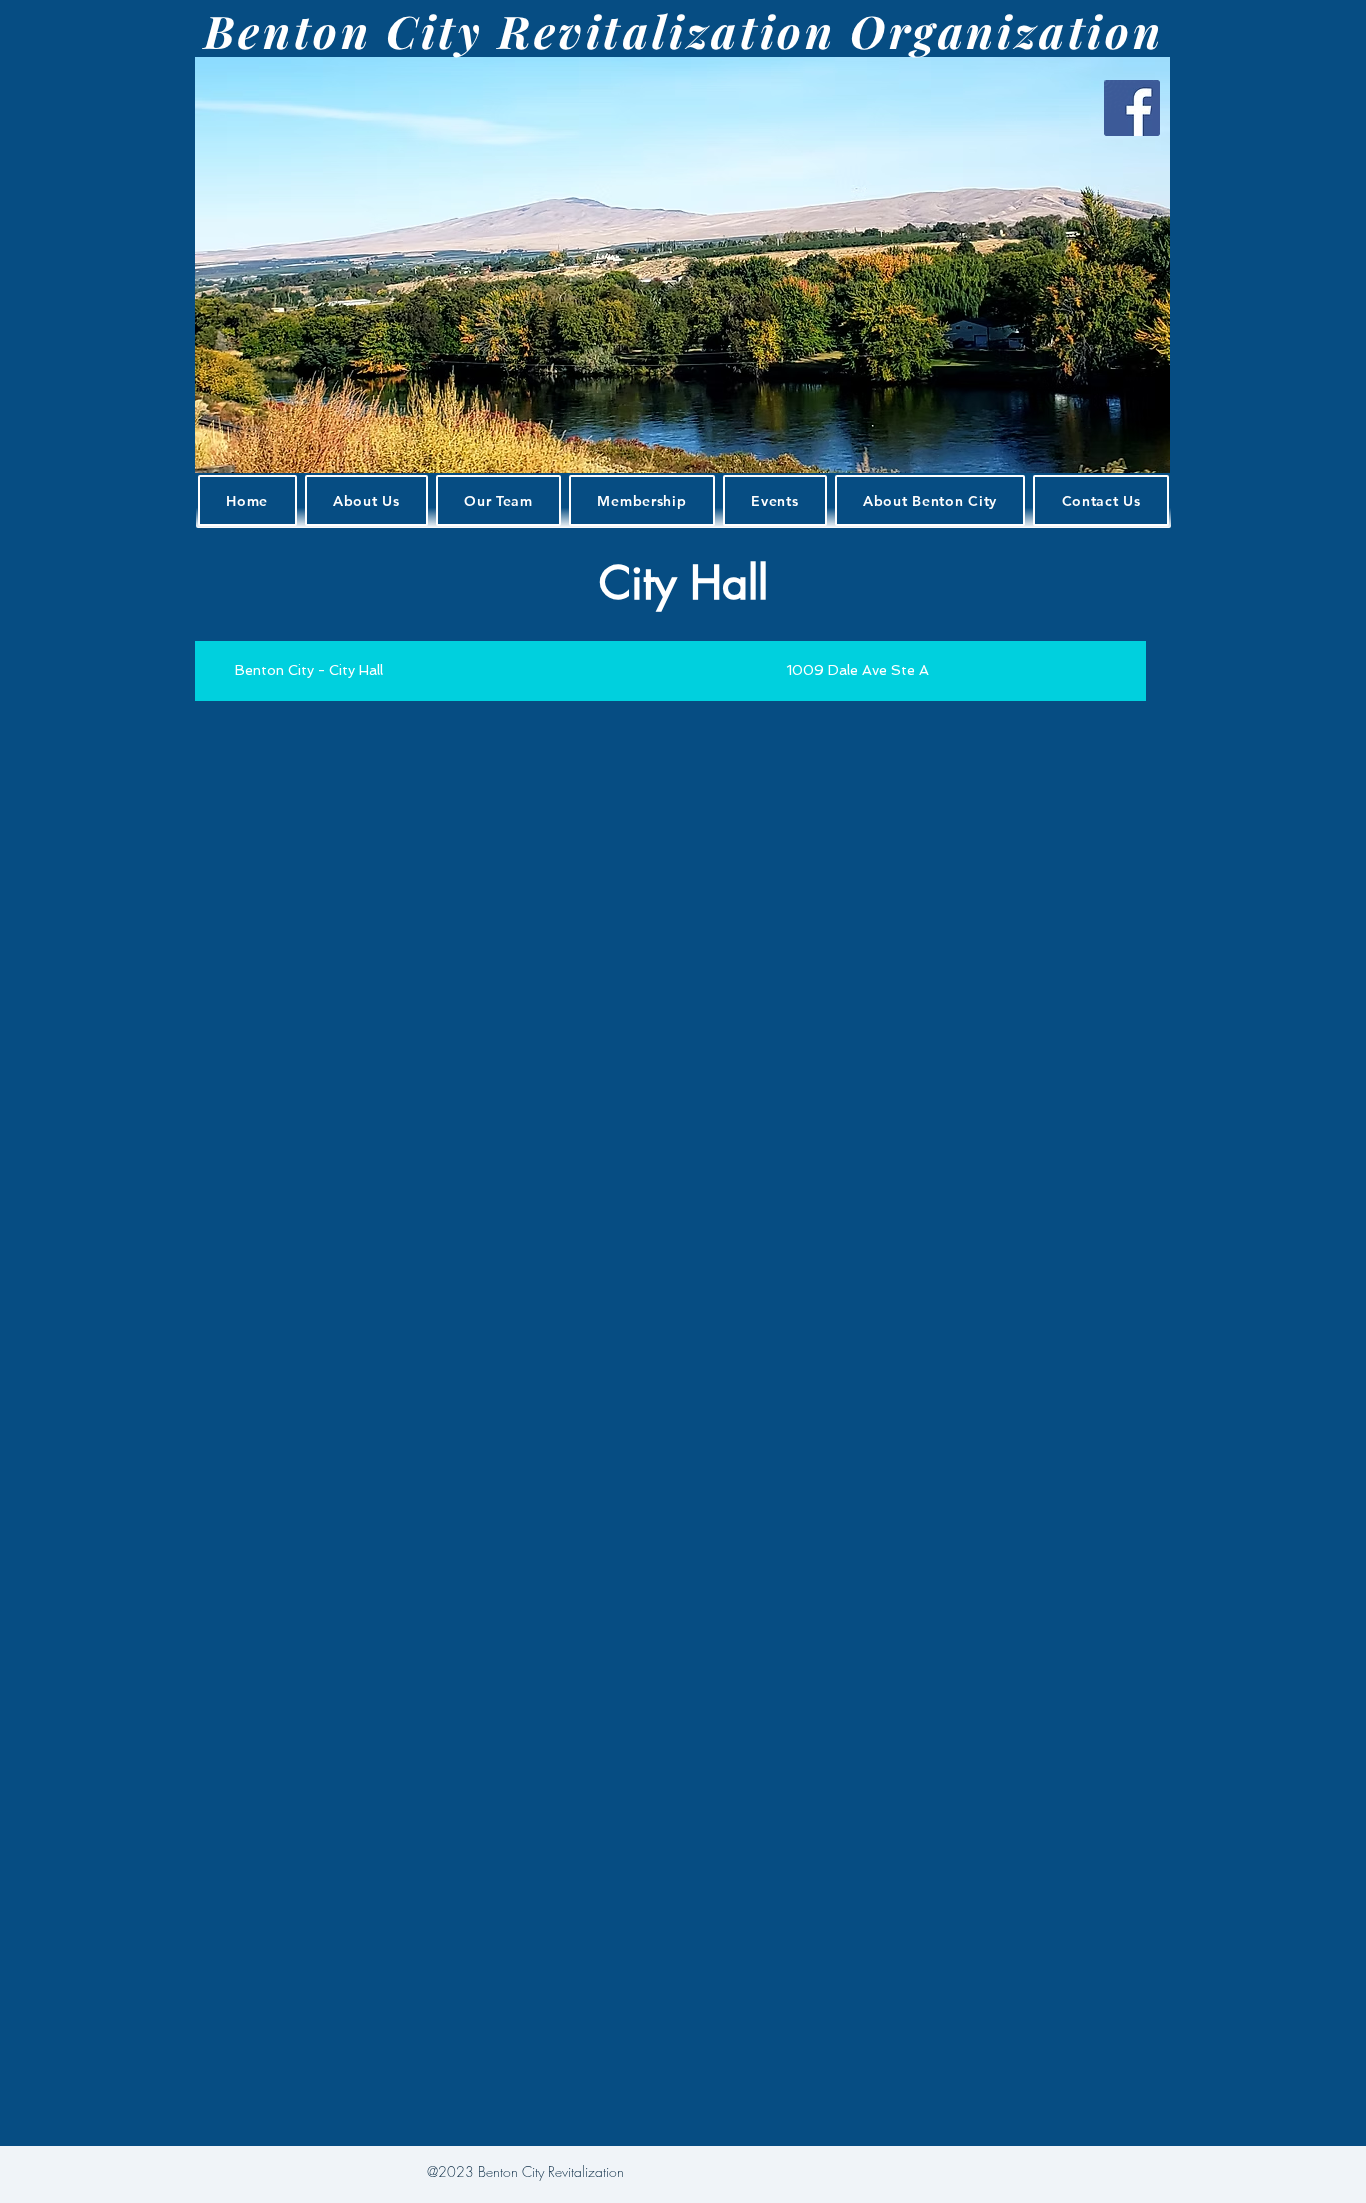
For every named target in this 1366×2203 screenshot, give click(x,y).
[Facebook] (1132, 108)
